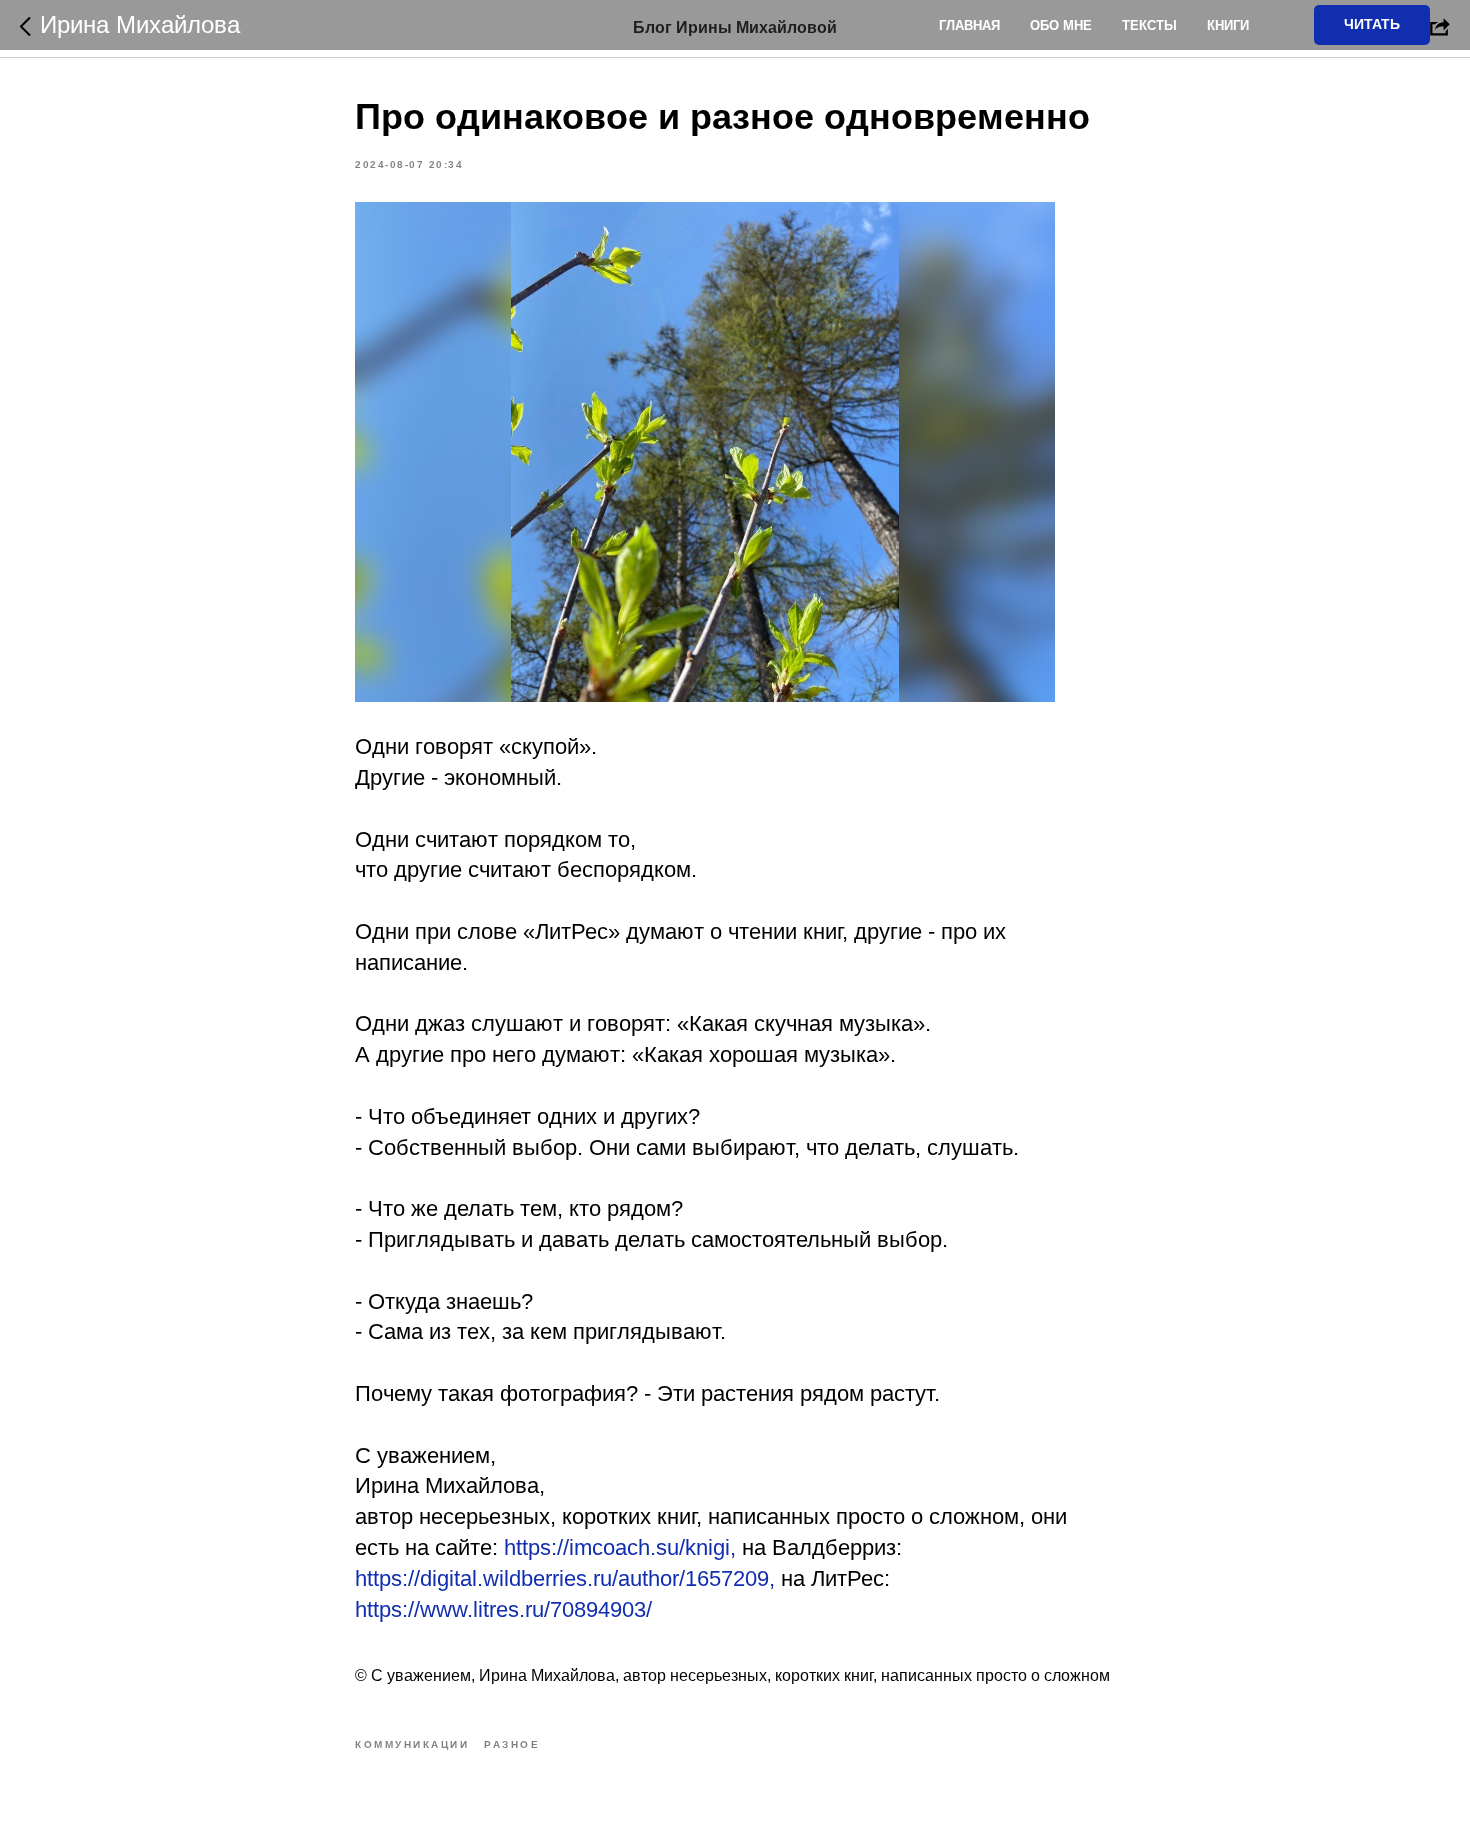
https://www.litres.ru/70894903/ (503, 1609)
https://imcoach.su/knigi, (620, 1547)
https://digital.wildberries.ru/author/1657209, (565, 1578)
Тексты (1149, 25)
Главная (969, 25)
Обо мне (1061, 25)
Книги (1228, 25)
